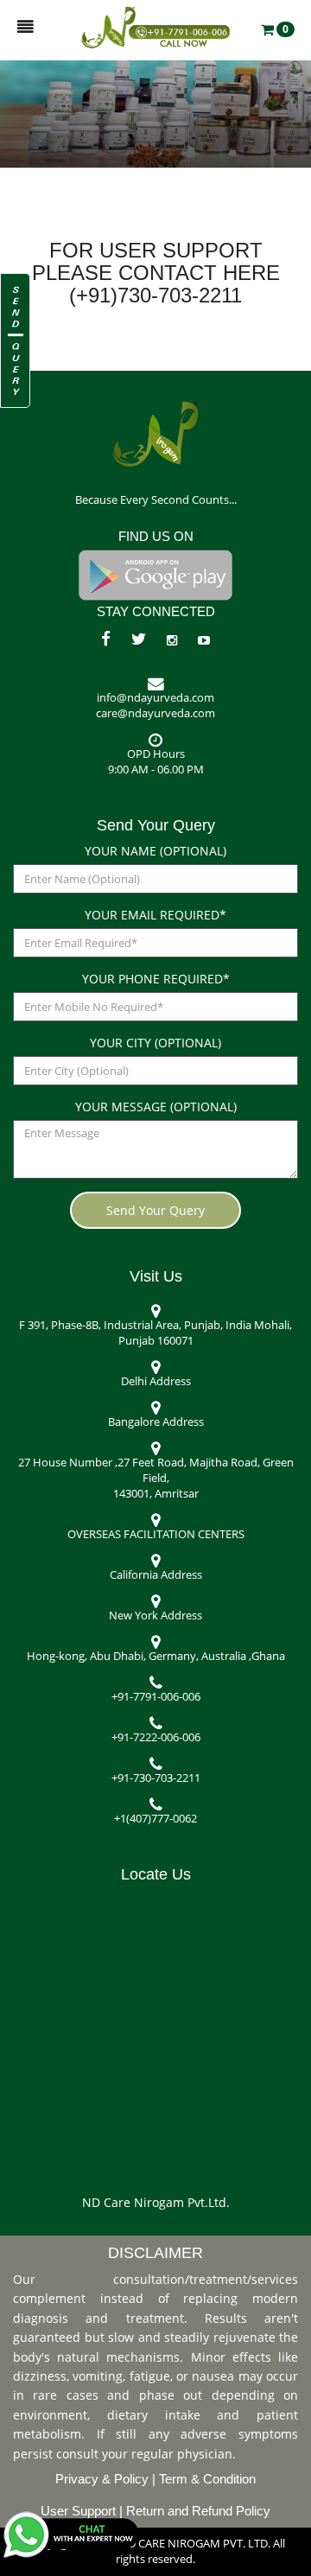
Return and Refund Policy (198, 2511)
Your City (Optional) (155, 1043)
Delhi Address (156, 1381)
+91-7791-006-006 (156, 1697)
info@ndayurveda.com (155, 698)
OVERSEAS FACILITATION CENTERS (156, 1534)
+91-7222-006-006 (156, 1737)
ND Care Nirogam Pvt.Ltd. (156, 2202)
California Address (156, 1575)
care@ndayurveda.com (155, 713)
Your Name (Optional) (155, 851)
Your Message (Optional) (156, 1107)
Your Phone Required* (156, 979)
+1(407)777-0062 (155, 1819)
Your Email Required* (155, 915)
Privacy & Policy (104, 2479)
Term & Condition (207, 2479)
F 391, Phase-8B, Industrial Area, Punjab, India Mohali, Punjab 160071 (155, 1333)
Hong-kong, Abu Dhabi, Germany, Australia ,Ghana (156, 1656)
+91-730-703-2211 (156, 1778)
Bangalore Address (156, 1422)
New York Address (155, 1616)
